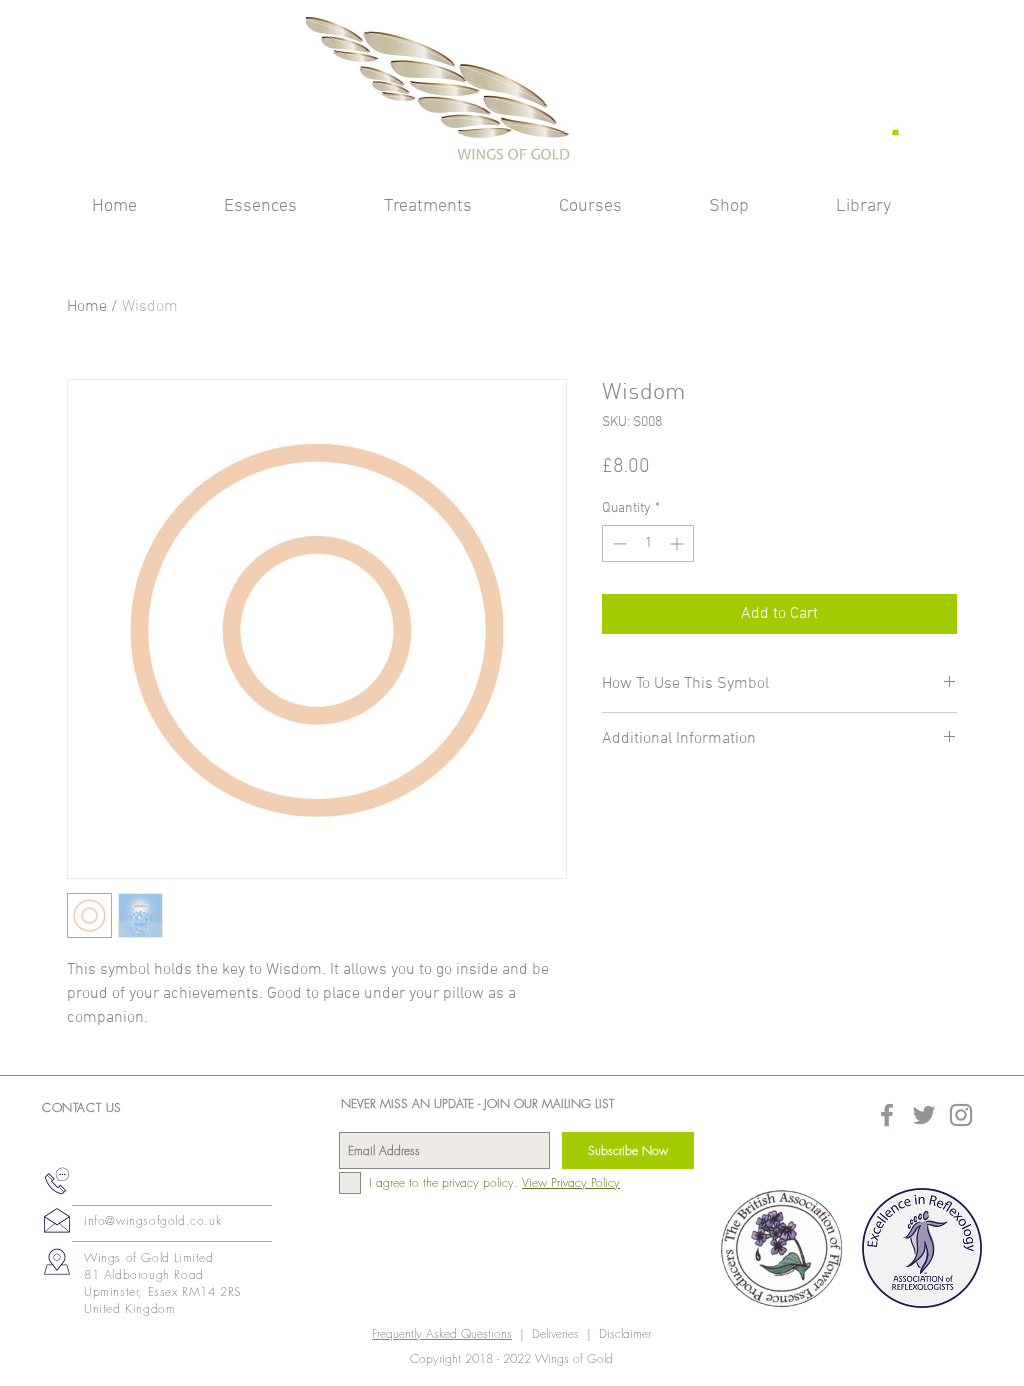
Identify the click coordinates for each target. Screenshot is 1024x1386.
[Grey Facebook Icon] (887, 1115)
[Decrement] (617, 543)
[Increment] (678, 543)
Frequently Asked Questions (442, 1333)
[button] (895, 131)
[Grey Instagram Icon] (961, 1115)
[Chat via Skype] (116, 1186)
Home (87, 307)
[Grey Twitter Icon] (924, 1115)
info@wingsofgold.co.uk (152, 1220)
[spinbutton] (648, 543)
